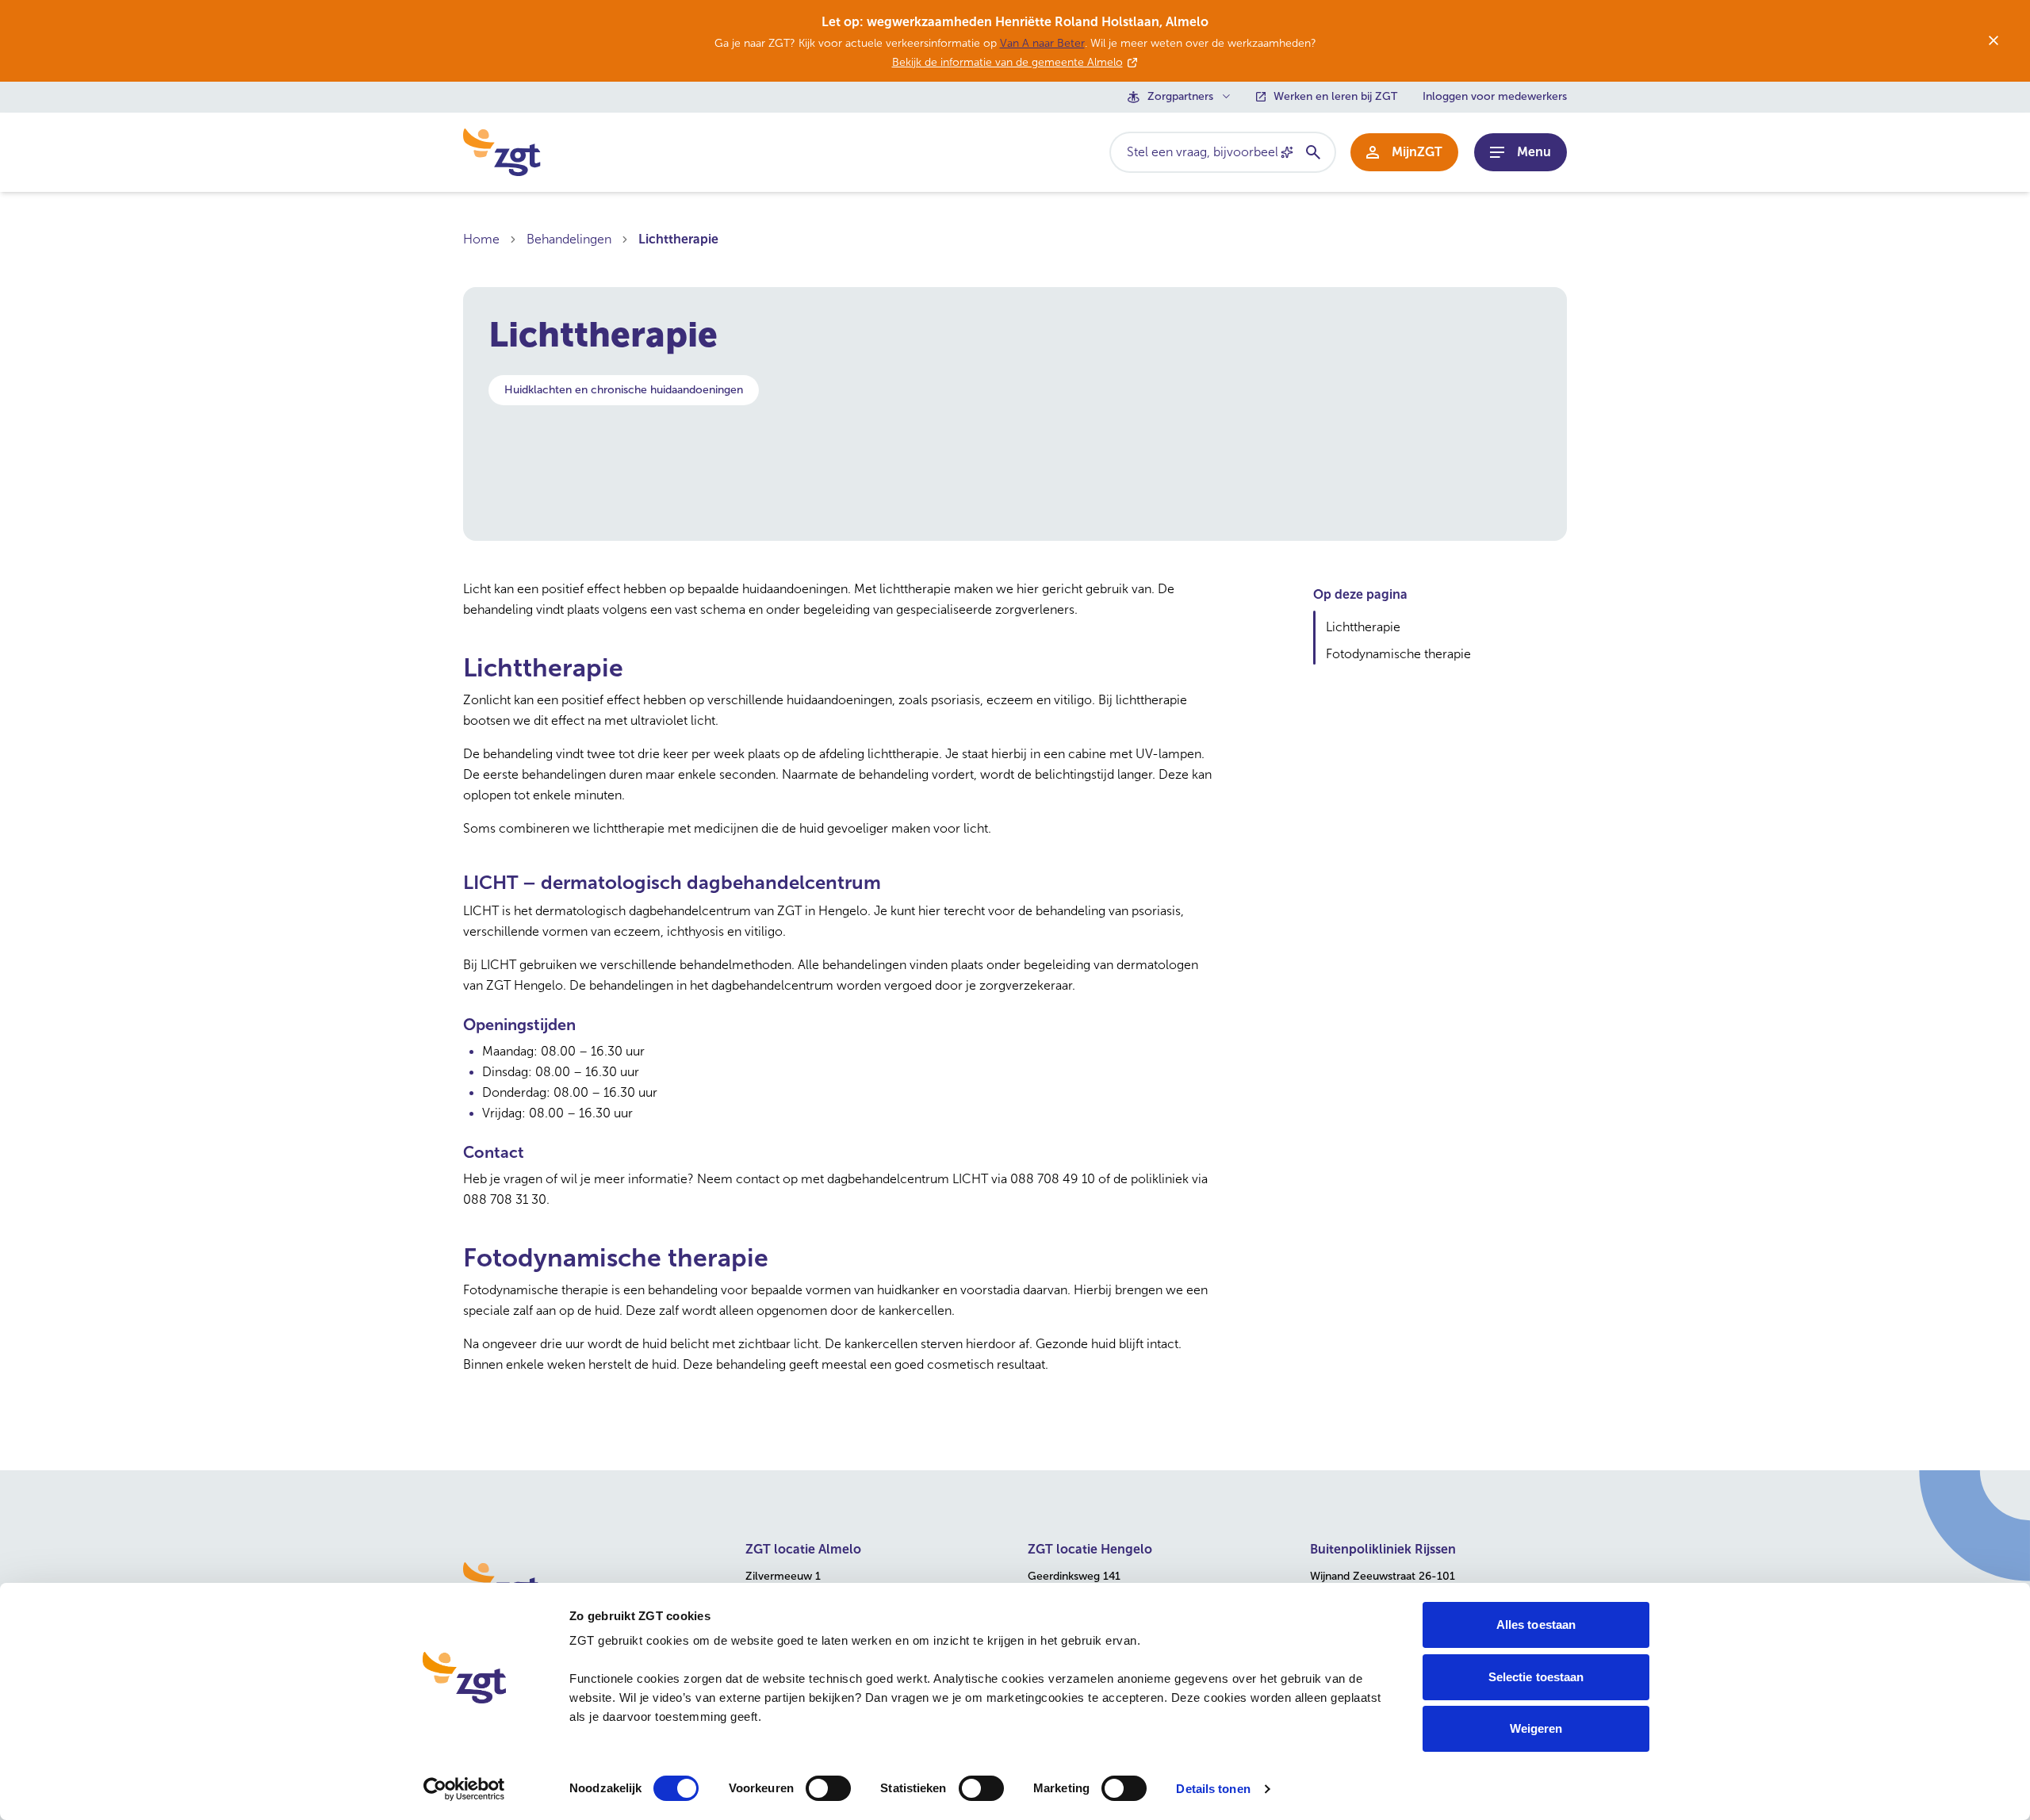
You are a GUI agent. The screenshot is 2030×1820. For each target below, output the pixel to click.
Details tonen (1213, 1789)
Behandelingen (569, 239)
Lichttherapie (678, 239)
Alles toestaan (1536, 1625)
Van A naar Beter (1042, 43)
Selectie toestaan (1536, 1677)
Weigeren (1536, 1728)
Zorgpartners (1180, 97)
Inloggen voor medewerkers (1495, 97)
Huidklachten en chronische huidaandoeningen (624, 390)
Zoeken (1312, 152)
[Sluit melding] (1994, 40)
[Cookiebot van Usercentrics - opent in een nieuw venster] (464, 1789)
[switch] (828, 1788)
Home (481, 239)
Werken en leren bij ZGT (1335, 97)
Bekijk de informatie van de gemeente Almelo (1007, 62)
